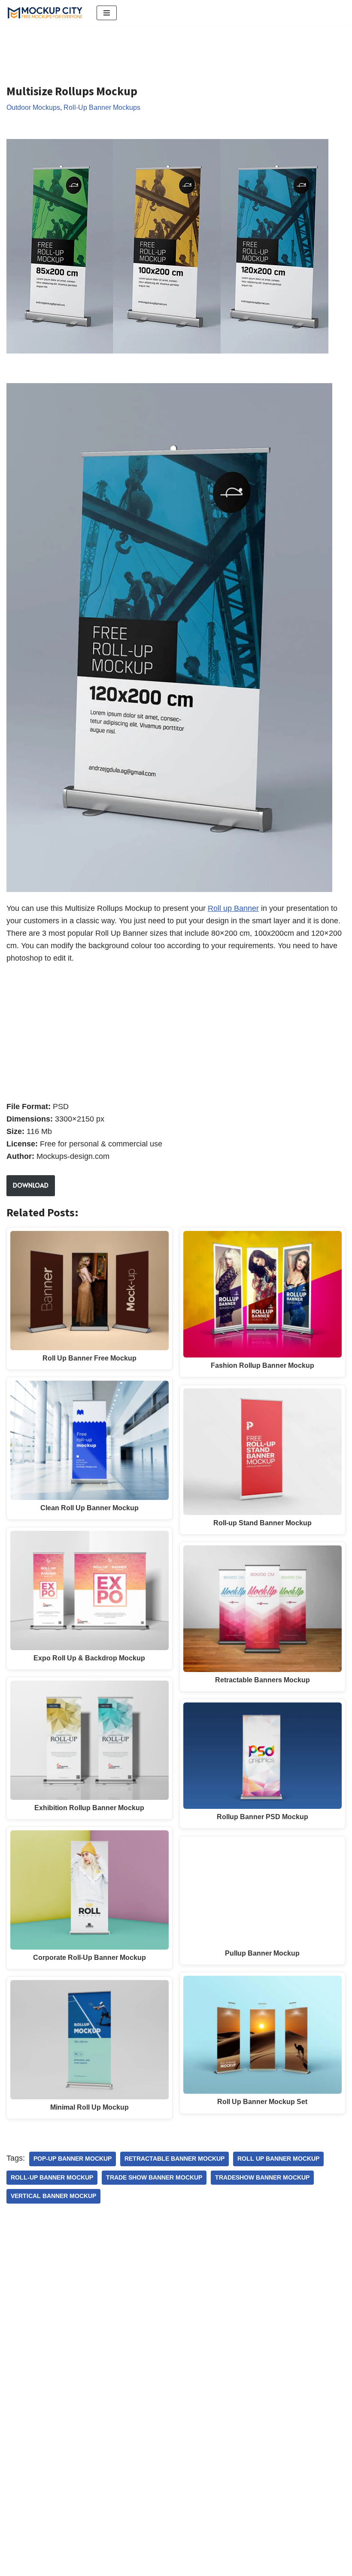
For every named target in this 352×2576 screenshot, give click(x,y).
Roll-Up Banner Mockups (102, 107)
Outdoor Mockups (33, 107)
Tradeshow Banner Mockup (262, 2178)
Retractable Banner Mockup (174, 2159)
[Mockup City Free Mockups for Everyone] (45, 13)
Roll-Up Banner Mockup (52, 2178)
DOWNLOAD (31, 1185)
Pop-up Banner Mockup (73, 2159)
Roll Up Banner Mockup (278, 2159)
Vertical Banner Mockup (53, 2196)
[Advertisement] (163, 48)
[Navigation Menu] (107, 13)
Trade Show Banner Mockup (154, 2178)
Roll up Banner (233, 908)
